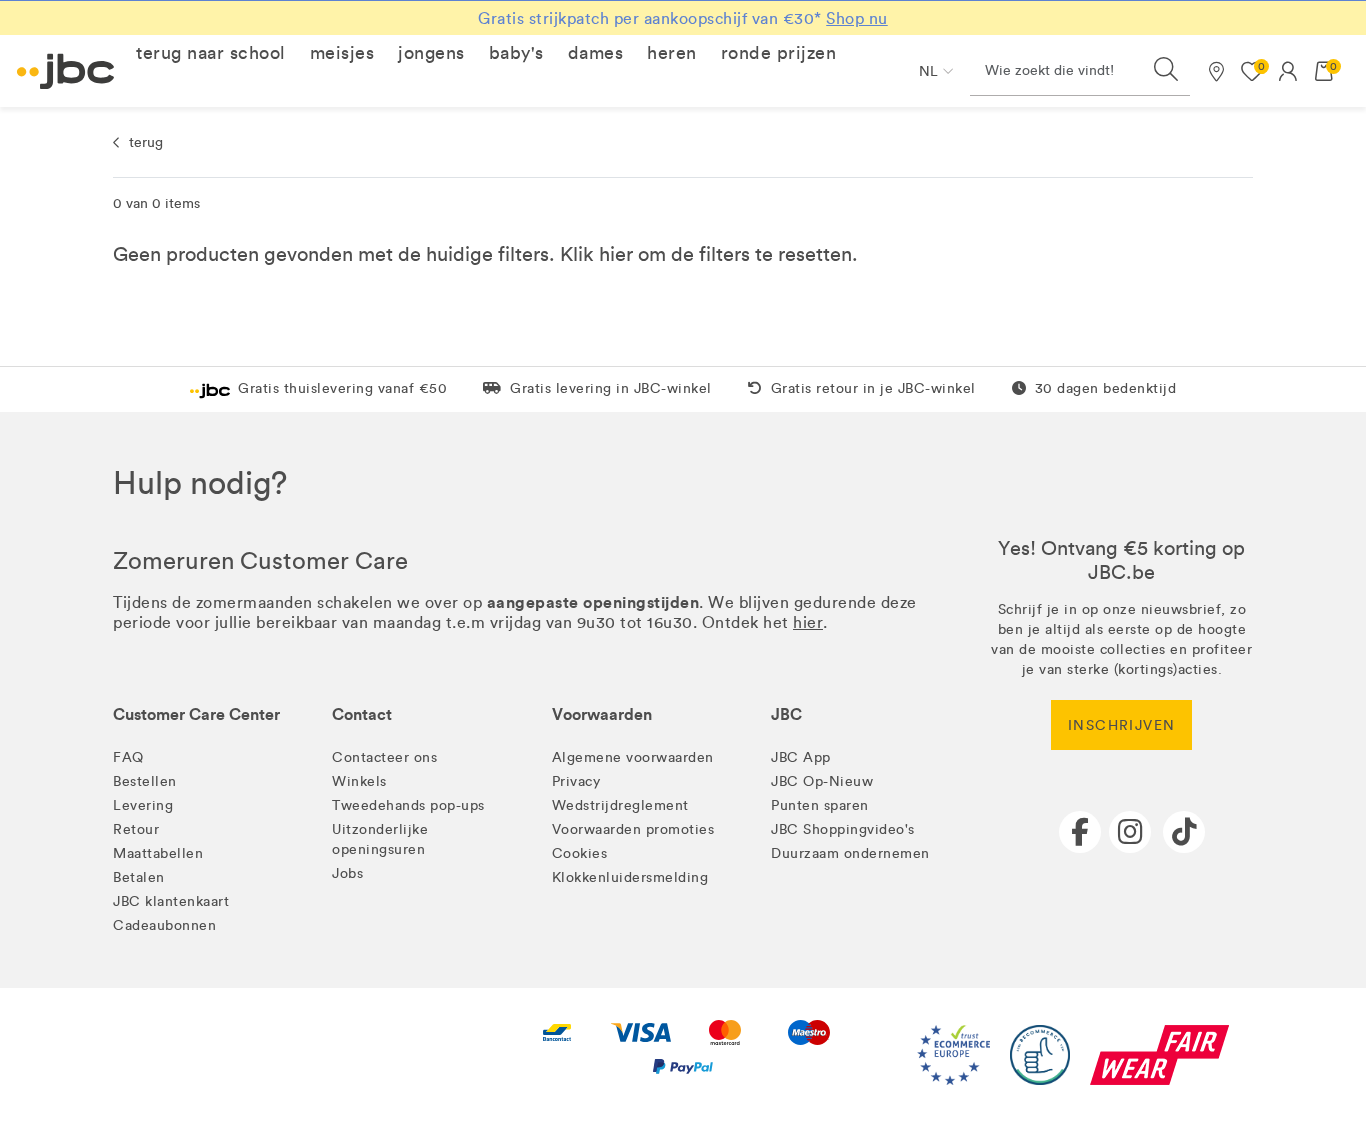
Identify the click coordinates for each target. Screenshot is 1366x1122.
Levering (143, 805)
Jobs (347, 873)
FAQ (128, 757)
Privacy (576, 781)
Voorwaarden (602, 714)
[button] (211, 53)
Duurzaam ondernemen (850, 853)
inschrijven (1121, 725)
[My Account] (1288, 71)
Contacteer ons (384, 757)
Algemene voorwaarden (633, 757)
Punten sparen (820, 805)
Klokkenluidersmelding (630, 877)
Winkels (359, 781)
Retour (136, 829)
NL (928, 71)
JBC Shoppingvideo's (843, 829)
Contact (362, 714)
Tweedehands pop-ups (408, 805)
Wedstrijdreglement (620, 805)
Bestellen (145, 781)
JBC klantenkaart (171, 901)
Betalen (139, 877)
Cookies (580, 853)
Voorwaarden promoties (633, 829)
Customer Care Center (196, 714)
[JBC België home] (66, 71)
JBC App (801, 757)
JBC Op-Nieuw (822, 781)
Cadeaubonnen (164, 925)
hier (616, 254)
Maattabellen (158, 853)
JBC (786, 714)
